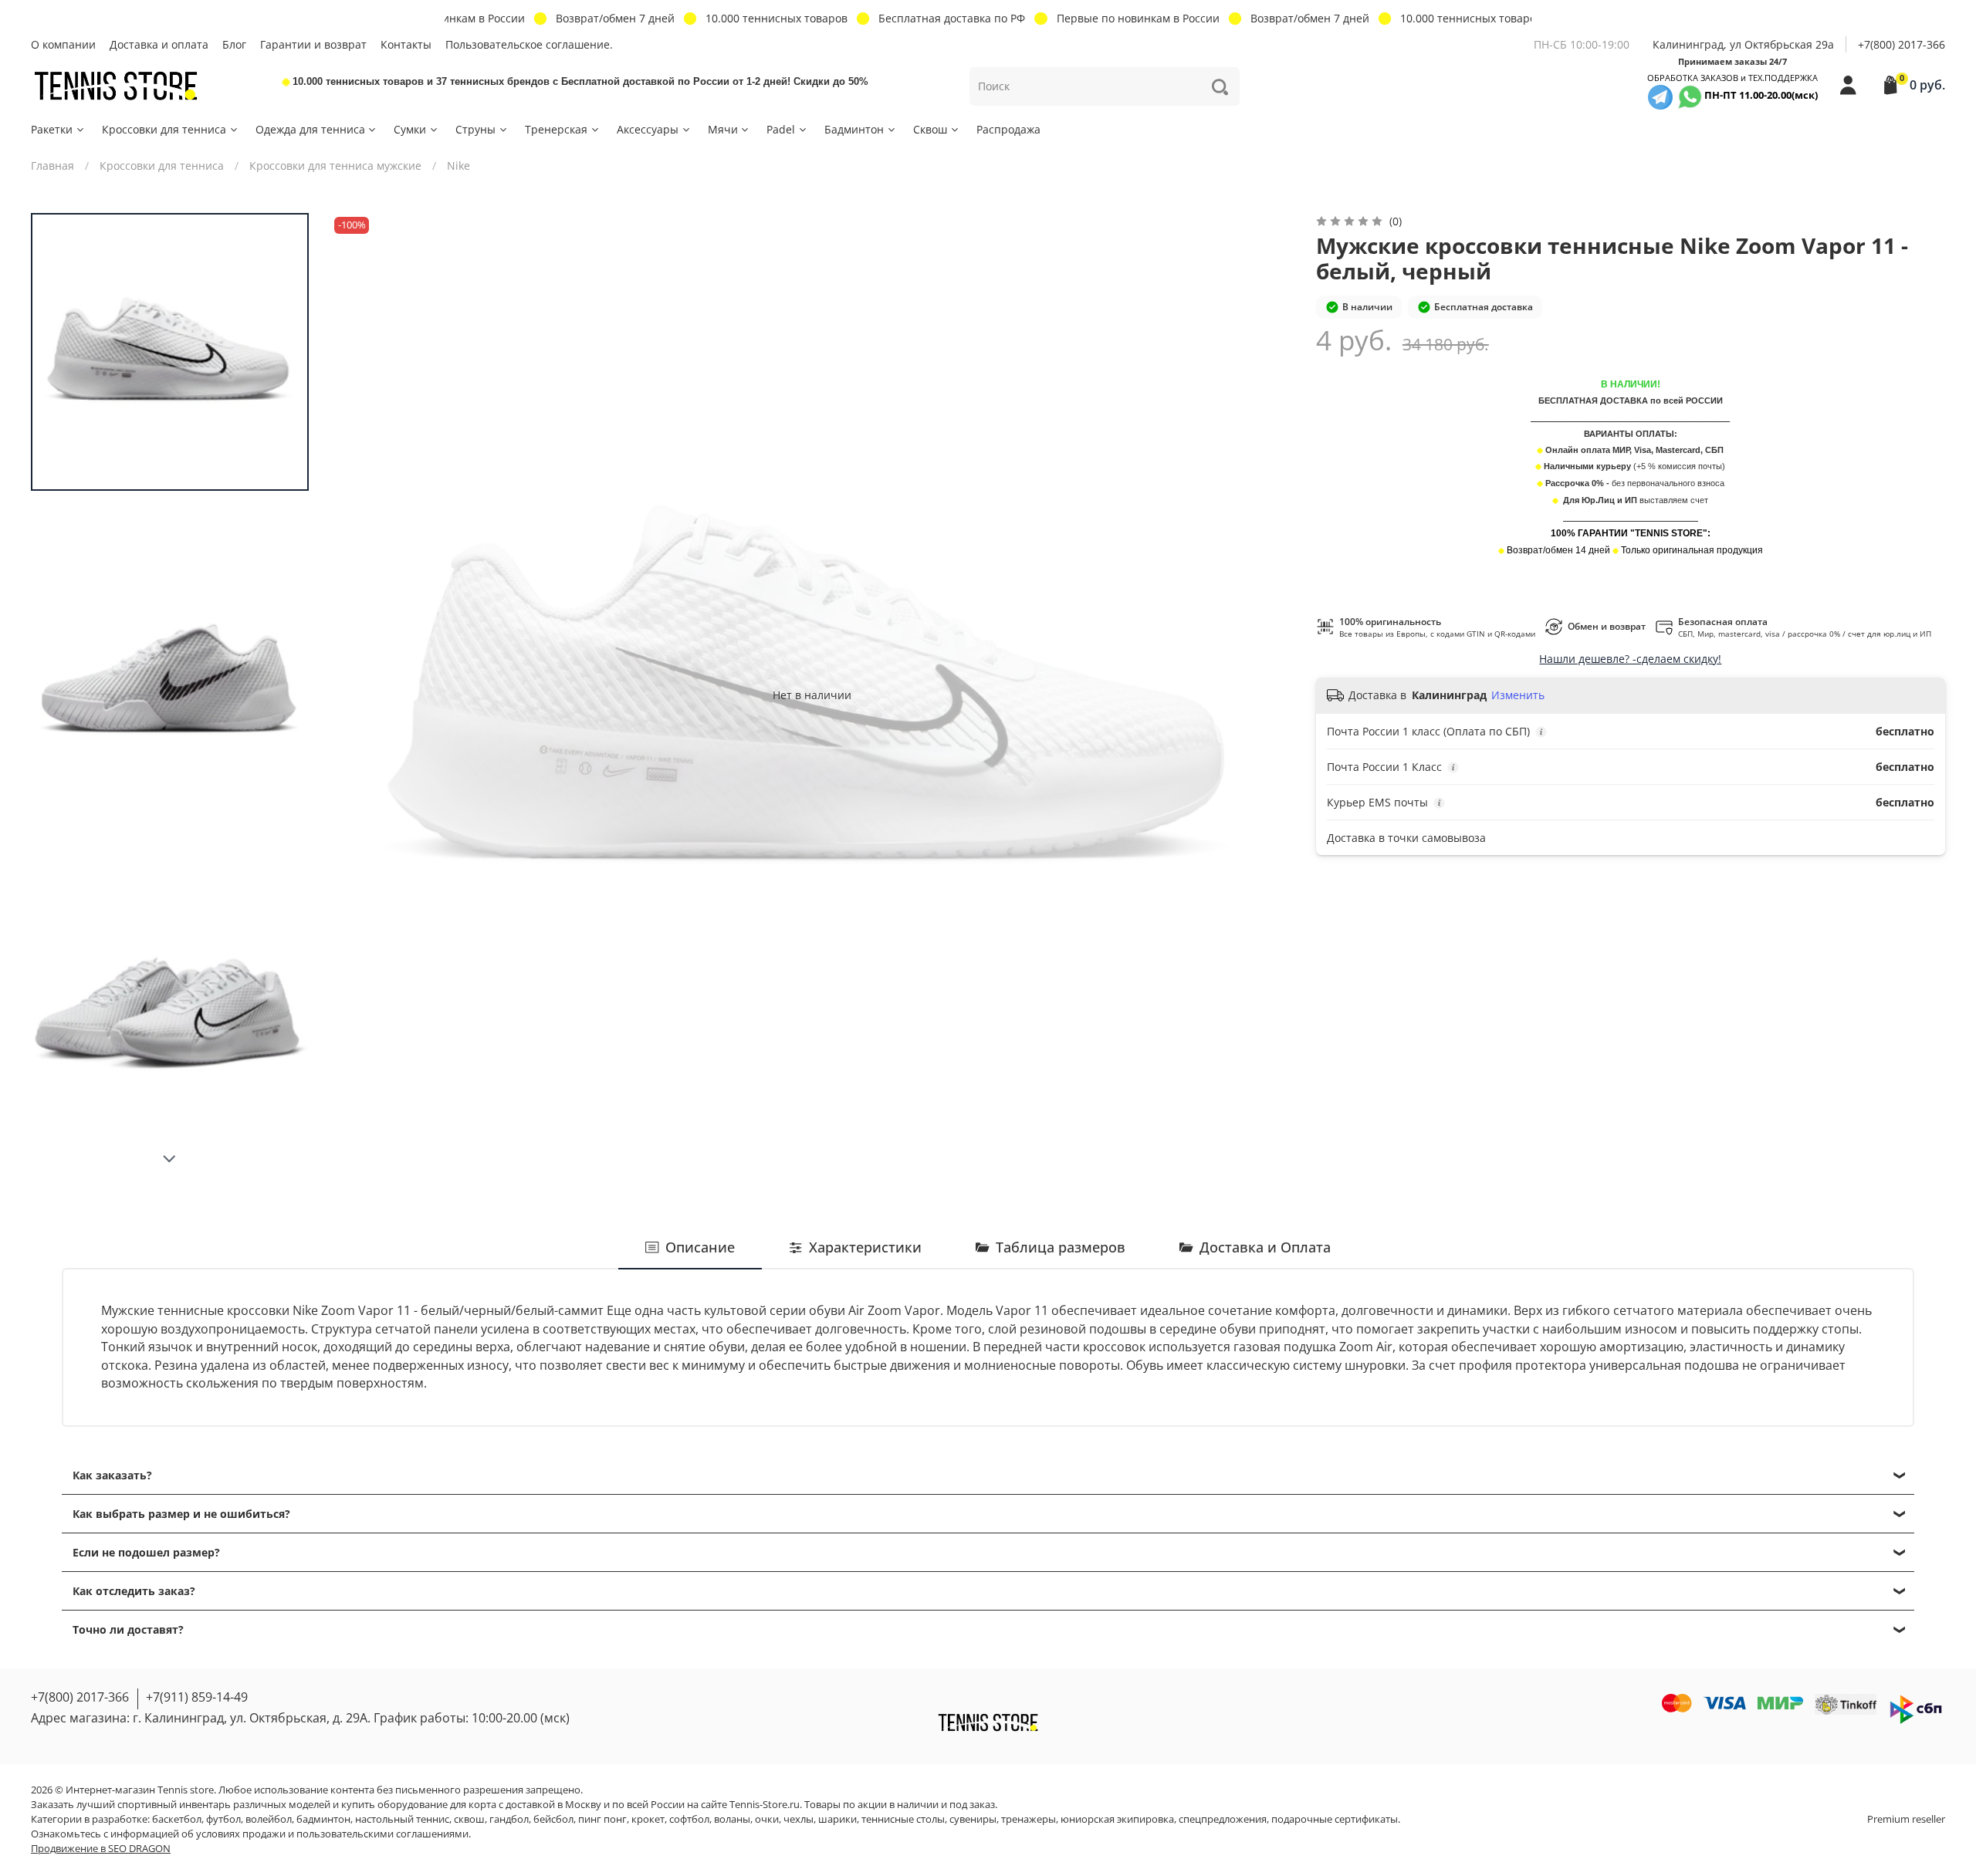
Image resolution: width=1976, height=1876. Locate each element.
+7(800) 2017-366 (1902, 44)
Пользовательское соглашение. (529, 44)
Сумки (410, 129)
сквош (469, 1819)
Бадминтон (854, 129)
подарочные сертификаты (1335, 1819)
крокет (648, 1819)
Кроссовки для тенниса (164, 129)
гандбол (509, 1819)
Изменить (1518, 695)
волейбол (269, 1819)
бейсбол (553, 1819)
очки (767, 1819)
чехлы (799, 1819)
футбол (223, 1819)
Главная (52, 166)
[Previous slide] (357, 695)
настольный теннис (402, 1819)
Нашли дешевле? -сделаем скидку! (1630, 659)
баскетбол (177, 1819)
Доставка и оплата (159, 44)
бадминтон (323, 1819)
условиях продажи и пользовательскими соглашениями (332, 1834)
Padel (781, 129)
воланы (732, 1819)
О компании (63, 44)
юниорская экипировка (1117, 1819)
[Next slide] (170, 1159)
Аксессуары (648, 129)
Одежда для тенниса (310, 129)
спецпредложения (1223, 1819)
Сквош (930, 129)
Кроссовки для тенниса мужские (335, 166)
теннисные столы (903, 1819)
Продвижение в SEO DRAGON (101, 1849)
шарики (837, 1819)
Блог (234, 44)
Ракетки (52, 129)
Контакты (406, 44)
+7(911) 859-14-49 (197, 1697)
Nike (458, 166)
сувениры (973, 1819)
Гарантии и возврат (313, 44)
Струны (475, 129)
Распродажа (1008, 129)
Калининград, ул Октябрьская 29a (1743, 44)
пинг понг (602, 1819)
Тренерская (556, 129)
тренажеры (1029, 1819)
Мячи (723, 129)
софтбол (689, 1819)
